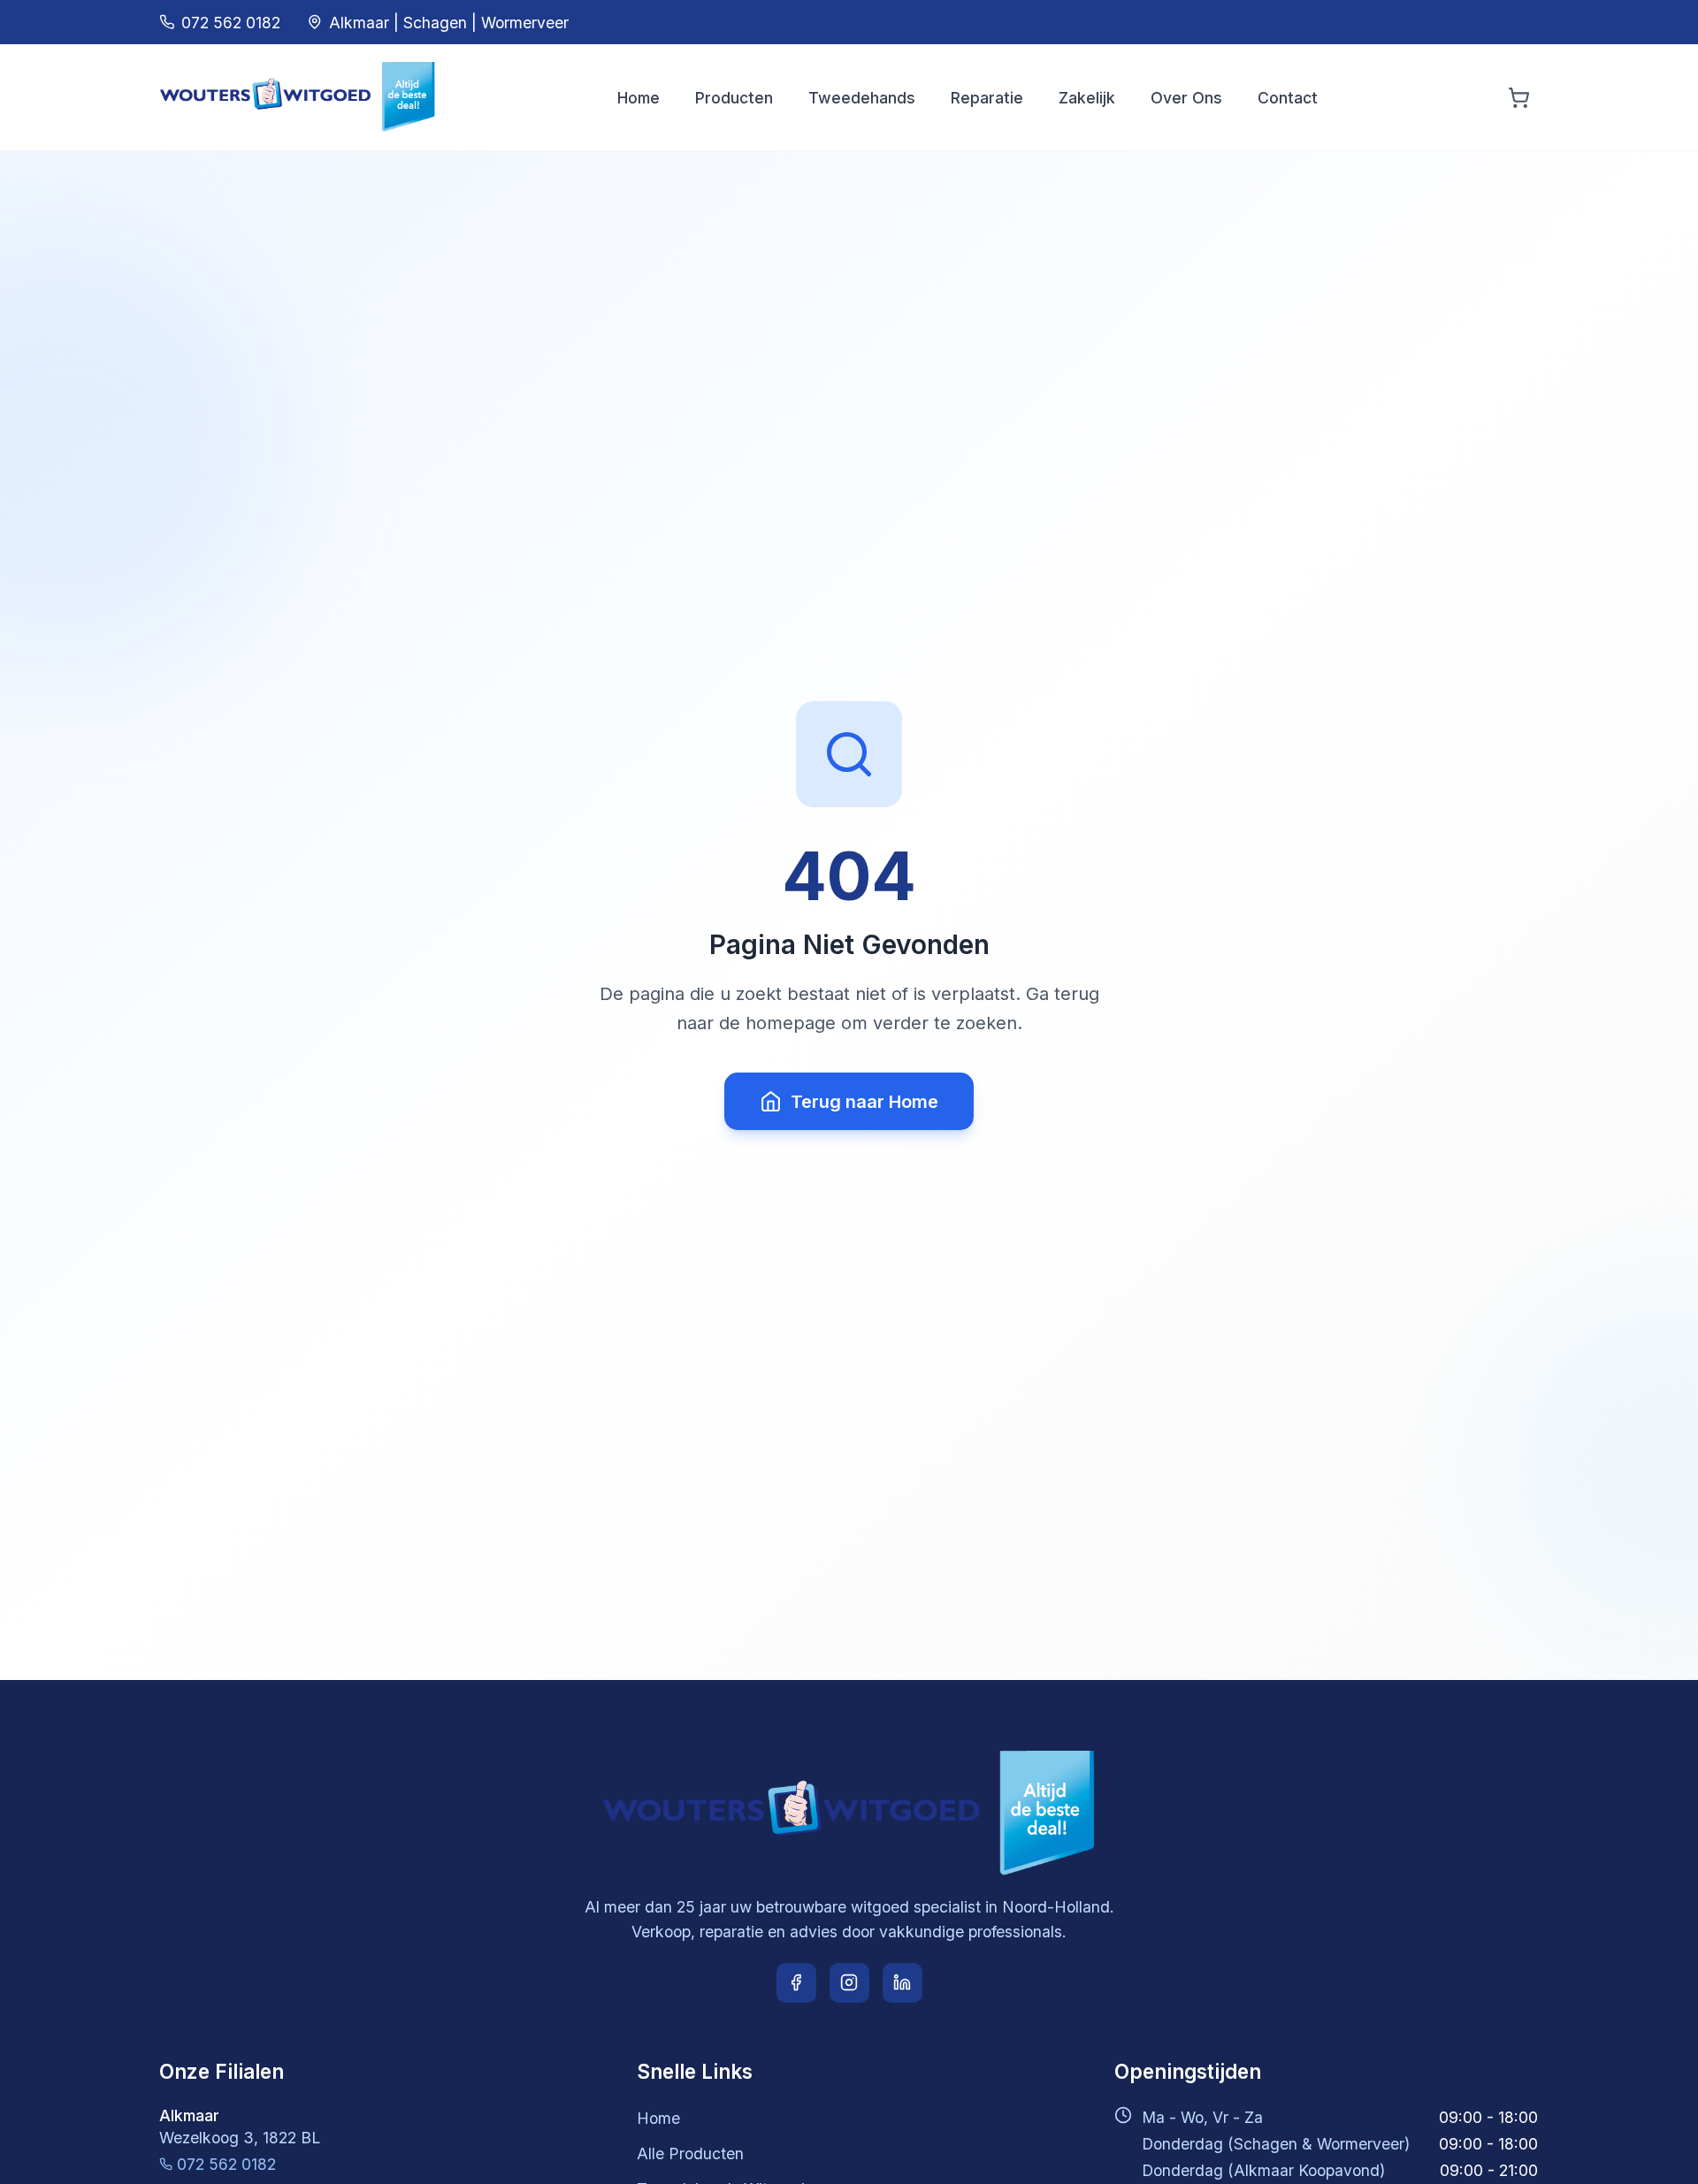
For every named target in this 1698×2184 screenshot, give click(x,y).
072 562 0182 (226, 2164)
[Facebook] (796, 1983)
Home (639, 98)
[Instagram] (849, 1983)
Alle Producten (690, 2153)
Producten (734, 98)
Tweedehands (862, 98)
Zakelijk (1087, 98)
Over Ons (1186, 98)
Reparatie (987, 98)
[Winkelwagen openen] (1519, 98)
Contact (1288, 98)
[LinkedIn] (903, 1983)
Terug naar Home (864, 1102)
